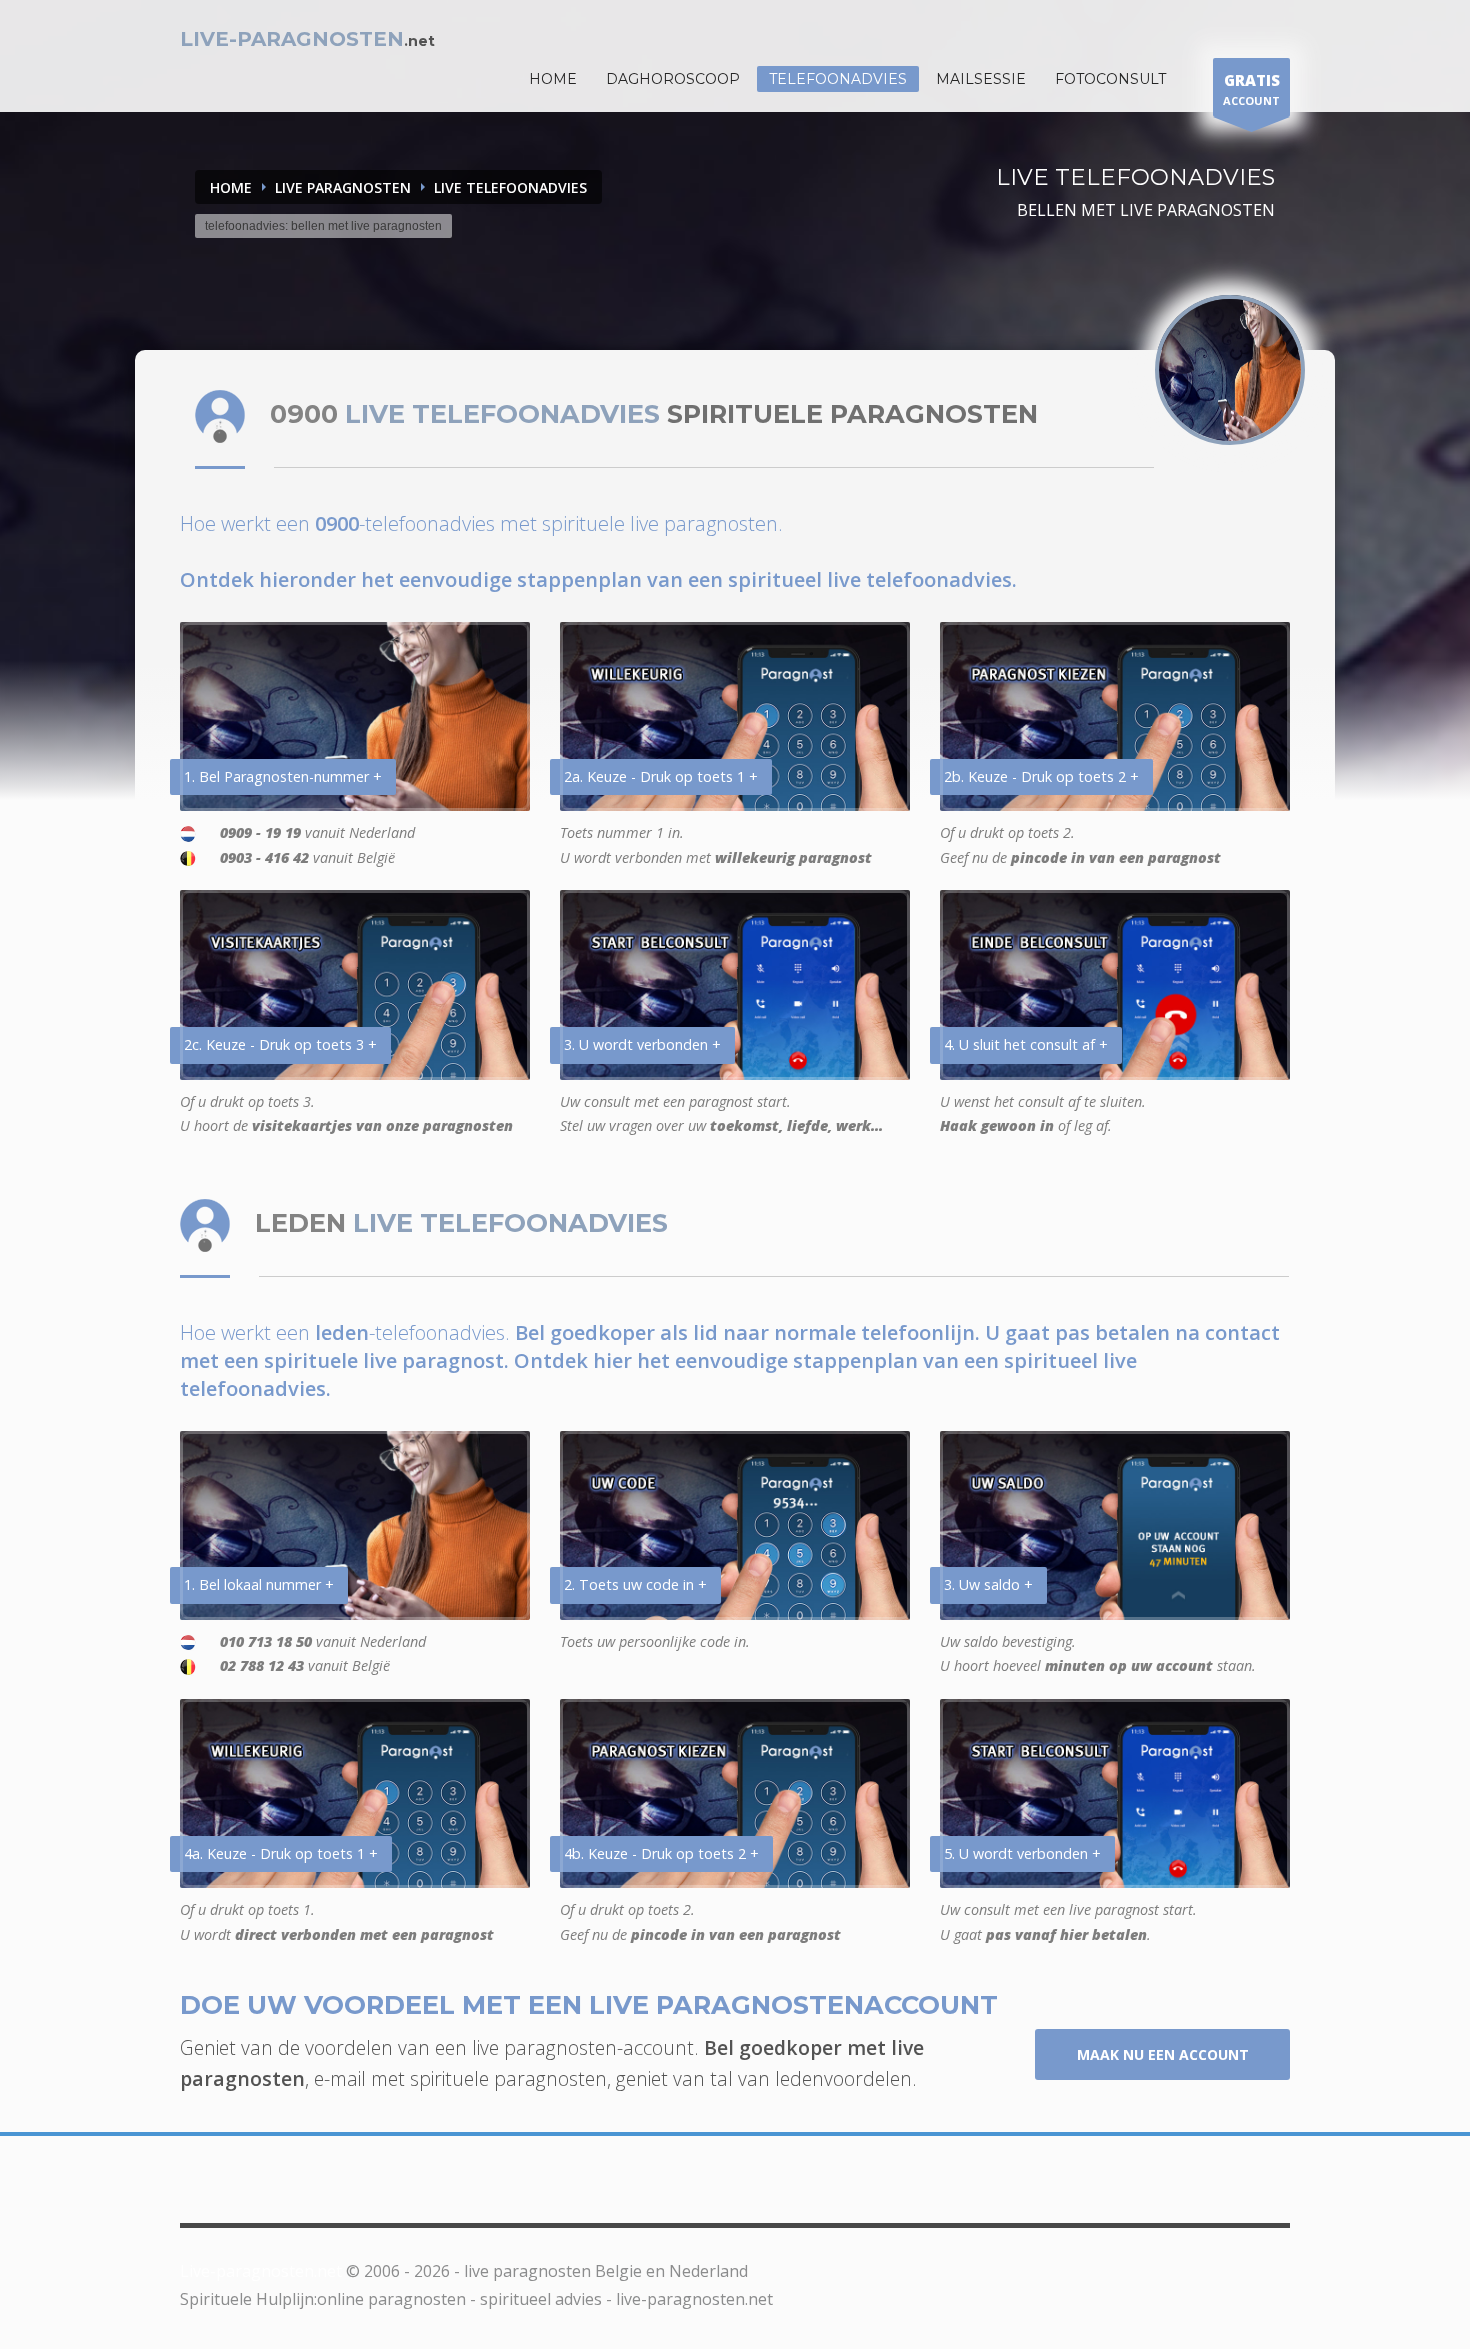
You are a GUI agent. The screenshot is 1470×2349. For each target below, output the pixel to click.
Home (231, 187)
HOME (553, 79)
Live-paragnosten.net (261, 2271)
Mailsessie (981, 79)
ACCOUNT (1251, 89)
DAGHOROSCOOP (673, 79)
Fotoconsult (1110, 79)
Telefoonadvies (838, 79)
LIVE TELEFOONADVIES (510, 187)
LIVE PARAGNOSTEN (343, 187)
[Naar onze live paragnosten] (1230, 370)
